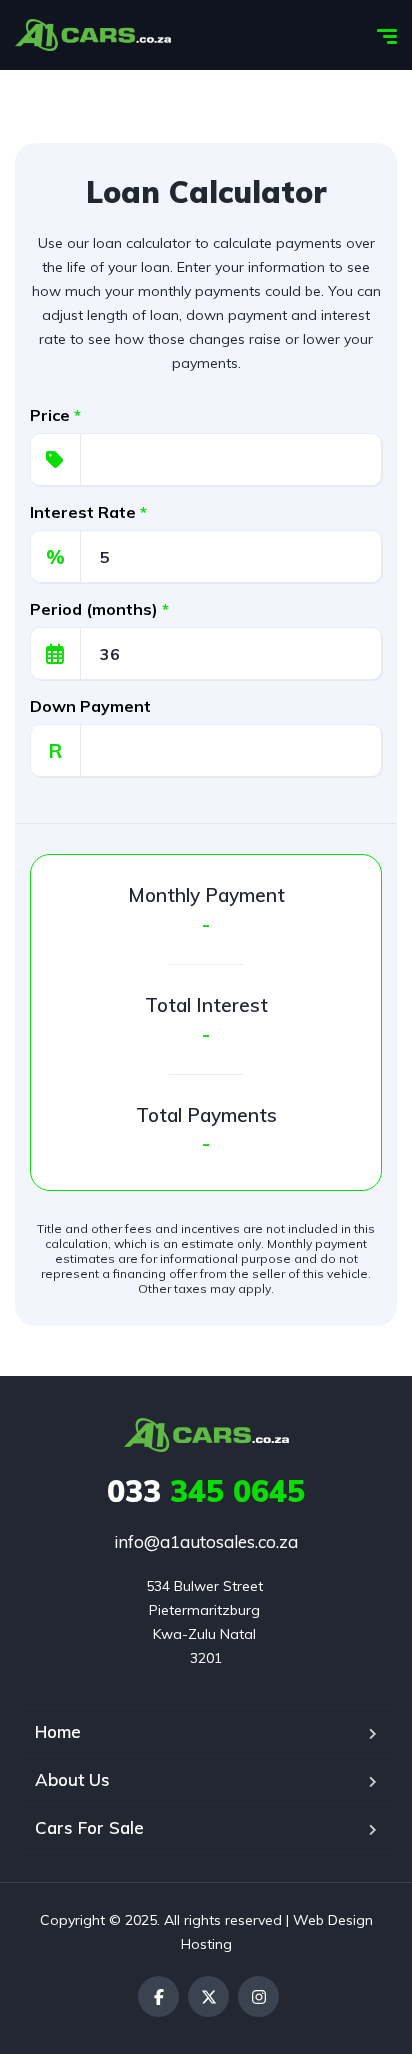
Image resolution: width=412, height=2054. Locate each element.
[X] (208, 1996)
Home (58, 1731)
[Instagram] (258, 1996)
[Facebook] (158, 1996)
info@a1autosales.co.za (206, 1541)
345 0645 (206, 1491)
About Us (72, 1779)
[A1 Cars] (93, 35)
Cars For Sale (89, 1827)
